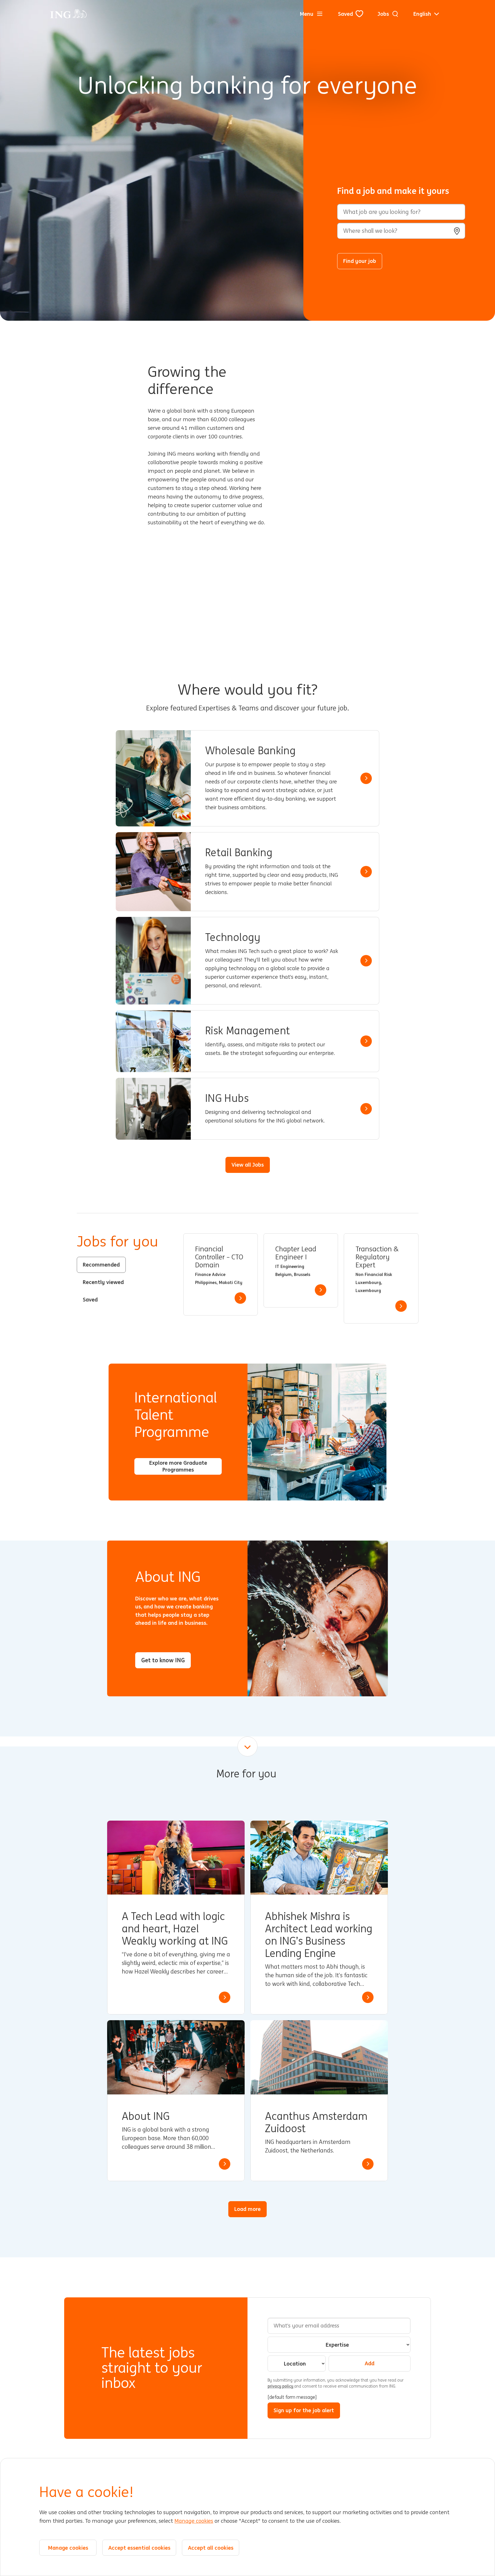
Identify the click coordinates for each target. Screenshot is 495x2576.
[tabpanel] (301, 1278)
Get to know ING (163, 1660)
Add (370, 2363)
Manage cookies (194, 2521)
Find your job (360, 261)
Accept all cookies (211, 2548)
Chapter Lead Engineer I (296, 1253)
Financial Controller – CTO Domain (219, 1257)
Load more (247, 2209)
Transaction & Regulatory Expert (377, 1257)
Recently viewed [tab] (103, 1282)
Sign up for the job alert (304, 2410)
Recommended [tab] (101, 1265)
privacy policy (281, 2386)
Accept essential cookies (139, 2548)
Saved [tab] (90, 1299)
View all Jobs (248, 1165)
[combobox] (401, 231)
